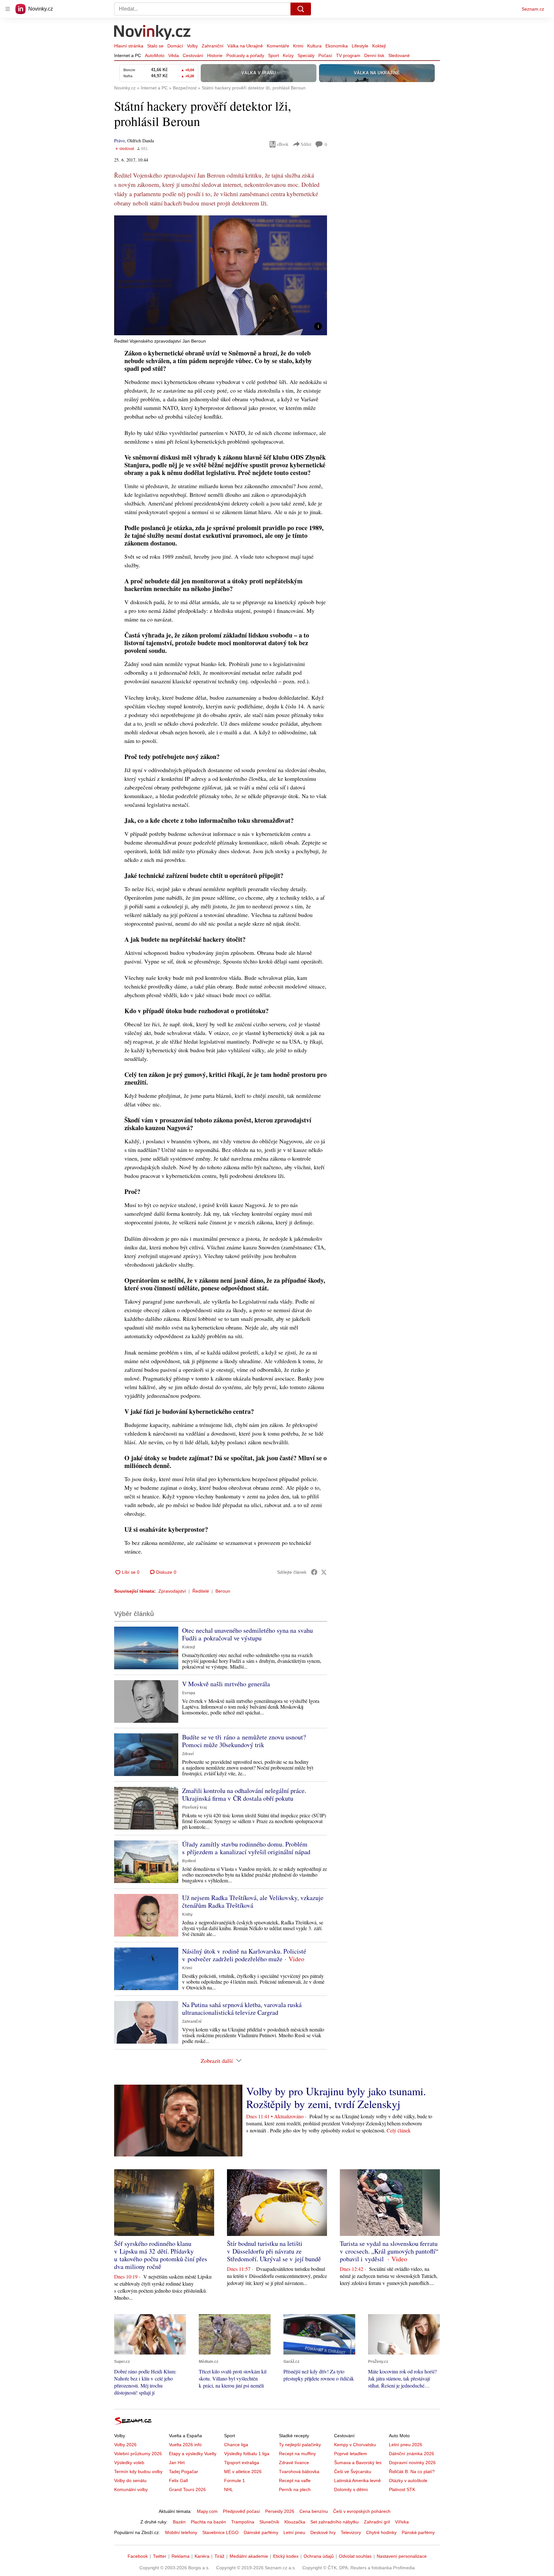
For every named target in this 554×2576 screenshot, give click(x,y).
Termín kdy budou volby (138, 2472)
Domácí (175, 46)
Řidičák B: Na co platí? (412, 2472)
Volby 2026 (125, 2445)
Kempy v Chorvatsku (355, 2445)
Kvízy (288, 55)
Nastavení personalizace (402, 2556)
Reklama (180, 2556)
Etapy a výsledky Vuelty (193, 2454)
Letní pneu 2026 (406, 2445)
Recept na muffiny (297, 2454)
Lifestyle (360, 46)
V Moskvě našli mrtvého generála (226, 1684)
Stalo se (155, 46)
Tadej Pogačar (184, 2472)
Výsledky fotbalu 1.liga (247, 2454)
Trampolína (243, 2522)
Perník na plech (295, 2489)
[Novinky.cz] (153, 33)
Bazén (179, 2522)
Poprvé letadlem (351, 2454)
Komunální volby (131, 2489)
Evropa (189, 1693)
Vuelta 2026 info (185, 2445)
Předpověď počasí (241, 2511)
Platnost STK (402, 2489)
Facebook (138, 2556)
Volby (192, 46)
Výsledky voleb (129, 2463)
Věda (174, 55)
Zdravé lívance (294, 2463)
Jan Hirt (177, 2463)
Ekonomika (337, 46)
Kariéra (202, 2556)
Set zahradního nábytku (335, 2522)
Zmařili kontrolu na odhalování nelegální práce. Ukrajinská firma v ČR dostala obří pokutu (244, 1794)
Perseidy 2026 (280, 2511)
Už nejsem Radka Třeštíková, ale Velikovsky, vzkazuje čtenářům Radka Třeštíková (253, 1901)
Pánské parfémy (418, 2532)
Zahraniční (213, 46)
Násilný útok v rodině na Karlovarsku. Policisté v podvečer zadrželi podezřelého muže (244, 1955)
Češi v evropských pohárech (362, 2511)
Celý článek (399, 2130)
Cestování (193, 55)
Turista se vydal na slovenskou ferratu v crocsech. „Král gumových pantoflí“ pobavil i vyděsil (389, 2251)
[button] (221, 275)
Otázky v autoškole (408, 2480)
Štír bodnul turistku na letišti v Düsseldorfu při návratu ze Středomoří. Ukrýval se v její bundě (274, 2251)
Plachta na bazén (208, 2522)
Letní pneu (294, 2532)
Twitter (160, 2556)
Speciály (306, 55)
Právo (119, 141)
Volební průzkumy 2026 (138, 2454)
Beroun (223, 1591)
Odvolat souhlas (355, 2556)
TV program (348, 55)
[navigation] (8, 9)
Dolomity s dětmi (351, 2489)
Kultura (314, 46)
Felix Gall (178, 2480)
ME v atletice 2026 (243, 2472)
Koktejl (379, 46)
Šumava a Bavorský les (358, 2463)
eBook (283, 144)
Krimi (298, 46)
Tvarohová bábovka (299, 2472)
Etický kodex (286, 2556)
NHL (229, 2489)
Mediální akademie (249, 2556)
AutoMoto (155, 55)
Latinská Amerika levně (357, 2480)
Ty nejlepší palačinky (300, 2445)
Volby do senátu (130, 2480)
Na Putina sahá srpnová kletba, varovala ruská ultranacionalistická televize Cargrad (242, 2009)
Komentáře (278, 46)
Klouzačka (295, 2522)
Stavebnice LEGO (220, 2532)
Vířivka (402, 2522)
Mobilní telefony (181, 2532)
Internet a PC (128, 55)
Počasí (325, 55)
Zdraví (188, 1754)
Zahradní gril (377, 2522)
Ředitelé (201, 1591)
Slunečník (269, 2522)
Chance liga (236, 2445)
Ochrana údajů (319, 2556)
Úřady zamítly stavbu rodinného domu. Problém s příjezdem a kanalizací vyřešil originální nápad (246, 1848)
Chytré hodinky (381, 2532)
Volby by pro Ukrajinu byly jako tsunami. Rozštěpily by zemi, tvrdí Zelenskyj (336, 2097)
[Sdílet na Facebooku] (314, 1572)
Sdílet (306, 144)
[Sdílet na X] (324, 1572)
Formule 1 (235, 2480)
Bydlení (189, 1861)
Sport (273, 55)
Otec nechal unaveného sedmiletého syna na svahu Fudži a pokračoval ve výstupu (248, 1634)
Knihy (187, 1914)
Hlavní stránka (129, 46)
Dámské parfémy (261, 2532)
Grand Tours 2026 (187, 2489)
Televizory (351, 2532)
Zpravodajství (172, 1591)
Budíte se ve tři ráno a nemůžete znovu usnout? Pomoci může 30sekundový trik (244, 1741)
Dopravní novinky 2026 (412, 2463)
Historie (215, 55)
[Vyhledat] (301, 9)
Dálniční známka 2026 (411, 2454)
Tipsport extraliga (242, 2463)
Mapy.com (207, 2511)
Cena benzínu (314, 2511)
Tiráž (219, 2556)
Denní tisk (374, 55)
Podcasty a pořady (245, 55)
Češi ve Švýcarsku (353, 2472)
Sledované (399, 55)
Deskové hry (323, 2532)
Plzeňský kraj (194, 1807)
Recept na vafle (295, 2480)
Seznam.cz (533, 9)
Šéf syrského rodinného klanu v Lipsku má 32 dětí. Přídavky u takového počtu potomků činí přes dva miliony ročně (161, 2255)
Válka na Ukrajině (245, 46)
